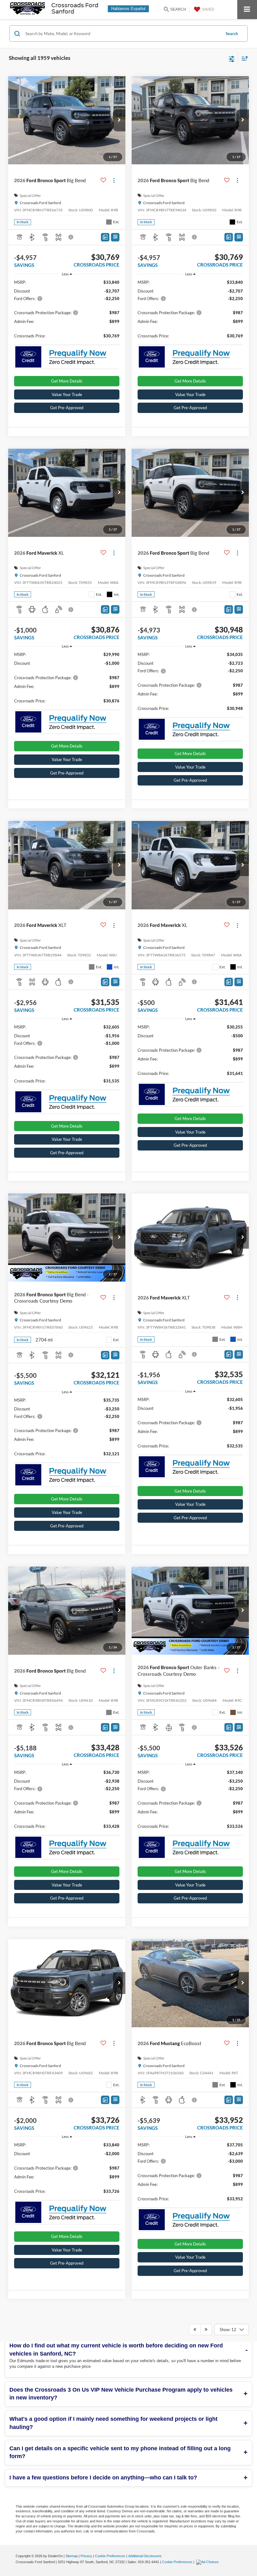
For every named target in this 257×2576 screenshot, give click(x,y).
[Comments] (105, 237)
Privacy (86, 2556)
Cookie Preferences (110, 2556)
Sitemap (72, 2556)
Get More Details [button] (67, 381)
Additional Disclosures (145, 2556)
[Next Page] (206, 2330)
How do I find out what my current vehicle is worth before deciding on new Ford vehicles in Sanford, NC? (116, 2350)
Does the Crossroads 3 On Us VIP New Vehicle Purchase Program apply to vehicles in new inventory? (121, 2394)
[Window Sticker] (115, 237)
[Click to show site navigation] (247, 10)
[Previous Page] (195, 2330)
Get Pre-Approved (67, 408)
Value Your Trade (67, 394)
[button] (119, 120)
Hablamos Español (128, 9)
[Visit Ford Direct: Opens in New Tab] (208, 2562)
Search (232, 34)
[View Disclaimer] (71, 237)
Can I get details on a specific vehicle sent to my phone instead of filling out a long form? (120, 2452)
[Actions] (114, 180)
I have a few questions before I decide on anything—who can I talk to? (103, 2478)
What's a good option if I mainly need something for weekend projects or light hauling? (113, 2423)
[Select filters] (232, 58)
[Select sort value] (243, 58)
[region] (67, 312)
